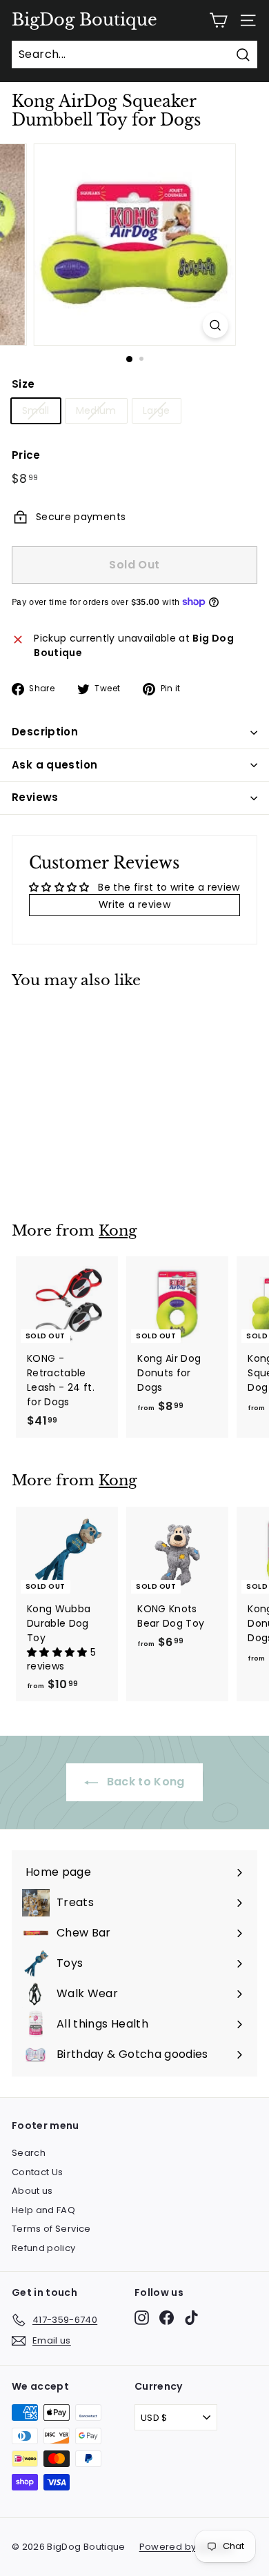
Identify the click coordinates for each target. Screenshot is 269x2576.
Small (36, 410)
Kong (118, 1231)
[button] (59, 1652)
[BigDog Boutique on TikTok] (191, 2318)
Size (23, 384)
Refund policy (44, 2248)
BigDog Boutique (84, 20)
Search (29, 2153)
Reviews (35, 797)
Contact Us (38, 2172)
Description (45, 732)
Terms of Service (51, 2229)
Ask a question (54, 765)
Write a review (134, 904)
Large (157, 410)
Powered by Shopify (186, 2547)
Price (26, 455)
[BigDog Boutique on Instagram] (142, 2318)
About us (32, 2191)
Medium (96, 410)
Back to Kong (144, 1782)
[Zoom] (215, 325)
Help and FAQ (43, 2210)
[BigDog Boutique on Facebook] (167, 2318)
